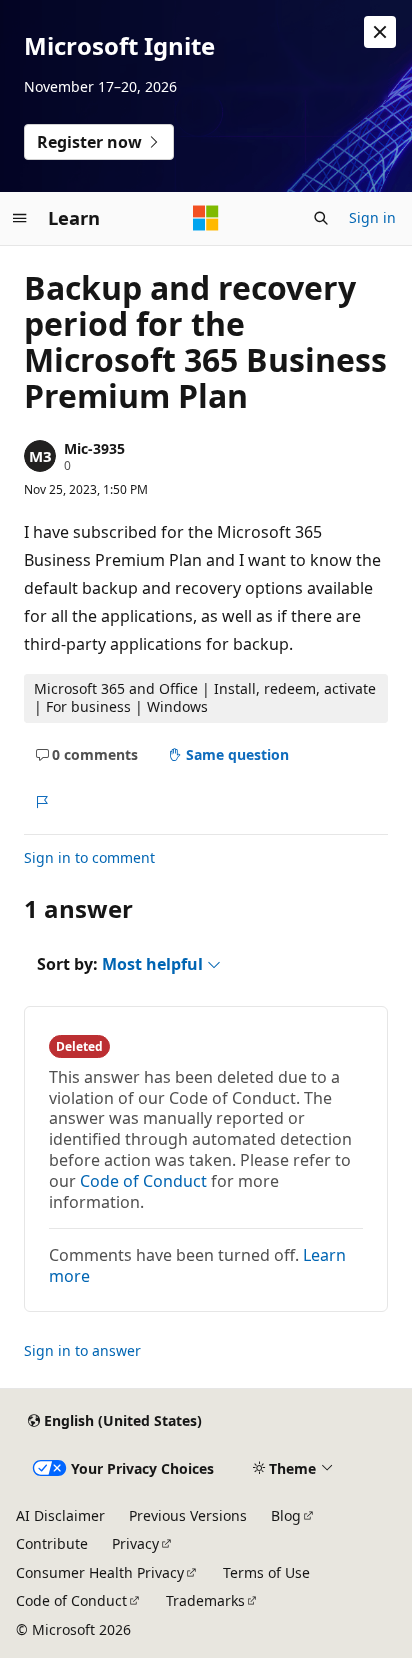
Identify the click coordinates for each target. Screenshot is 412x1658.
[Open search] (321, 218)
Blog (286, 1515)
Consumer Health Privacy (100, 1572)
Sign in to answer (82, 1350)
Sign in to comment (89, 857)
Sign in (372, 217)
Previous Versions (188, 1515)
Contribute (52, 1543)
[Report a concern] (41, 802)
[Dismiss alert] (380, 32)
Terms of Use (266, 1572)
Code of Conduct (143, 1181)
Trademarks (205, 1600)
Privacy (135, 1543)
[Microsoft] (206, 218)
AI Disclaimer (60, 1515)
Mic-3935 (94, 448)
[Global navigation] (20, 218)
